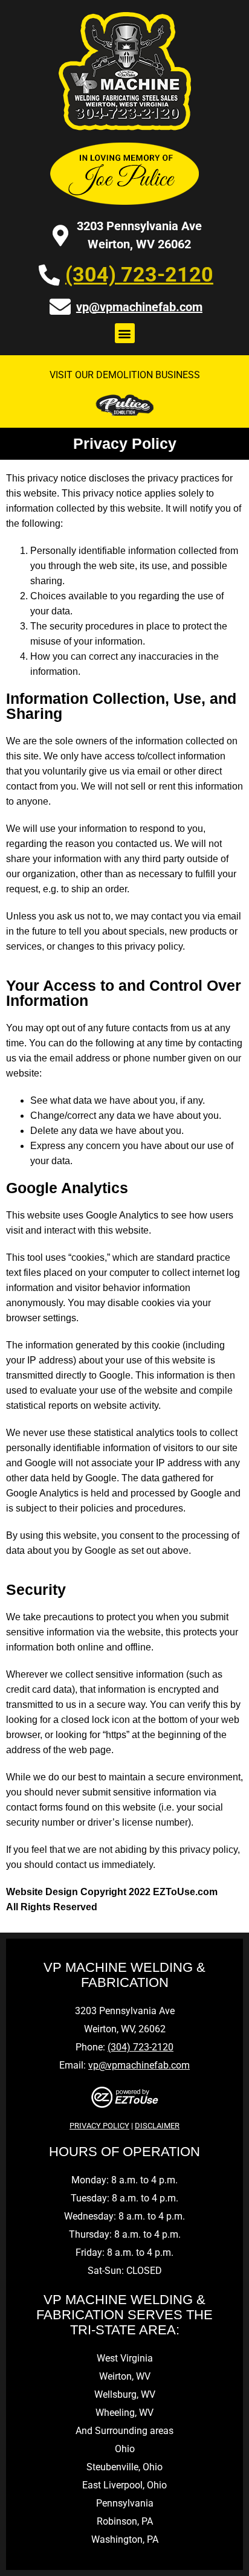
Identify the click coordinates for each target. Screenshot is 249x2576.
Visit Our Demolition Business (125, 375)
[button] (125, 333)
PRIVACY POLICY (99, 2126)
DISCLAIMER (157, 2126)
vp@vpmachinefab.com (139, 307)
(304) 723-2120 (139, 274)
